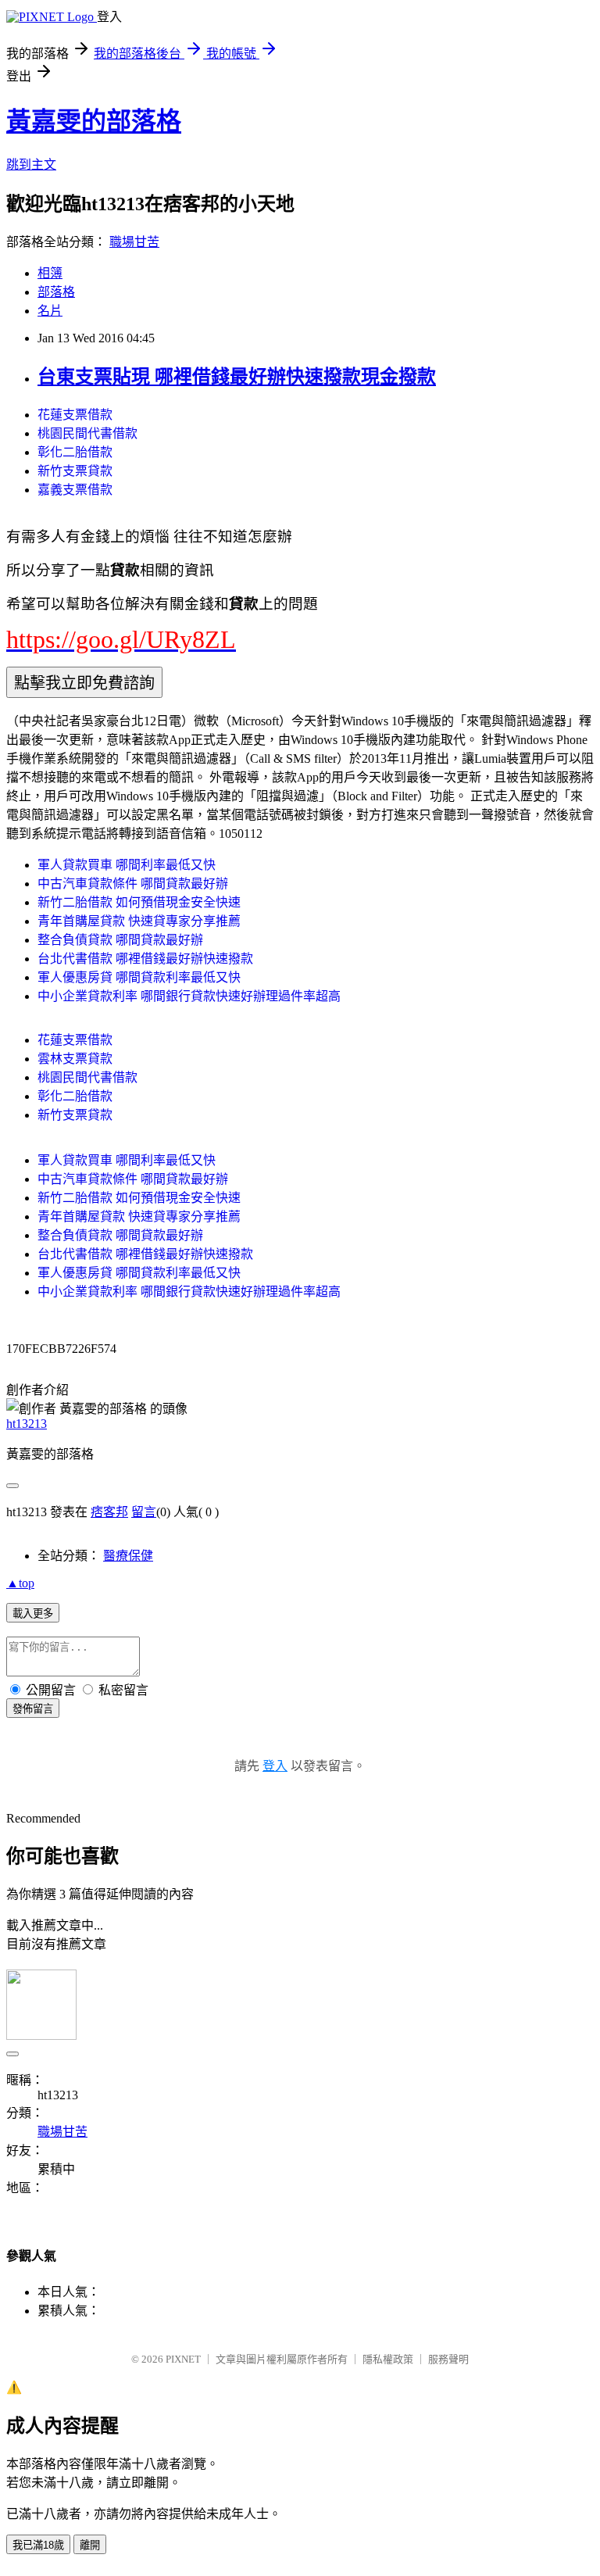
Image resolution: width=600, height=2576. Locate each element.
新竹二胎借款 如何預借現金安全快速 (139, 902)
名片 (50, 311)
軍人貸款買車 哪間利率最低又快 (127, 865)
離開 (90, 2545)
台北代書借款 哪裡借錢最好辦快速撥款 (145, 959)
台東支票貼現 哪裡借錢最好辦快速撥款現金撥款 (237, 377)
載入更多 (33, 1614)
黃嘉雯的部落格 (94, 121)
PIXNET (183, 2359)
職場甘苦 (134, 242)
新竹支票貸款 (75, 471)
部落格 (56, 292)
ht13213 (27, 1424)
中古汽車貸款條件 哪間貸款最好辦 (133, 884)
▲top (20, 1583)
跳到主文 (31, 165)
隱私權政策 (388, 2359)
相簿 (50, 273)
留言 (144, 1512)
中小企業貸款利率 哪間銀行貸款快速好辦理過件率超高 (189, 996)
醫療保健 (128, 1556)
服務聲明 (448, 2359)
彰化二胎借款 (75, 452)
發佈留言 (33, 1709)
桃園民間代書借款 (87, 433)
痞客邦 (109, 1512)
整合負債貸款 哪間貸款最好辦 (120, 940)
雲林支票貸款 (75, 1059)
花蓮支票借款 (75, 415)
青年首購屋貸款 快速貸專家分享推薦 (139, 921)
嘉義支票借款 (75, 490)
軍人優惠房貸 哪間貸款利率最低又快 (139, 977)
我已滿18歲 (38, 2545)
